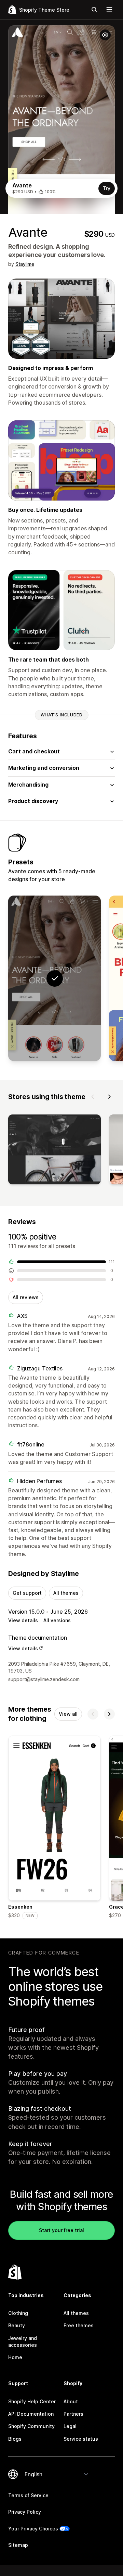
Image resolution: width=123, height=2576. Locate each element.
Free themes (79, 2325)
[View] (54, 1151)
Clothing (18, 2313)
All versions (57, 1620)
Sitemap (18, 2545)
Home (15, 2357)
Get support (27, 1593)
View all (68, 1714)
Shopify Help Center (32, 2401)
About (71, 2401)
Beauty (17, 2325)
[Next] (109, 1097)
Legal (70, 2426)
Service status (81, 2439)
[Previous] (93, 1097)
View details (23, 1620)
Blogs (15, 2439)
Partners (73, 2414)
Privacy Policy (25, 2512)
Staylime (25, 264)
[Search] (94, 10)
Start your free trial (61, 2230)
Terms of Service (28, 2495)
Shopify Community (31, 2426)
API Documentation (31, 2414)
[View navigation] (109, 10)
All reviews (26, 1297)
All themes (66, 1593)
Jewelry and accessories (23, 2341)
